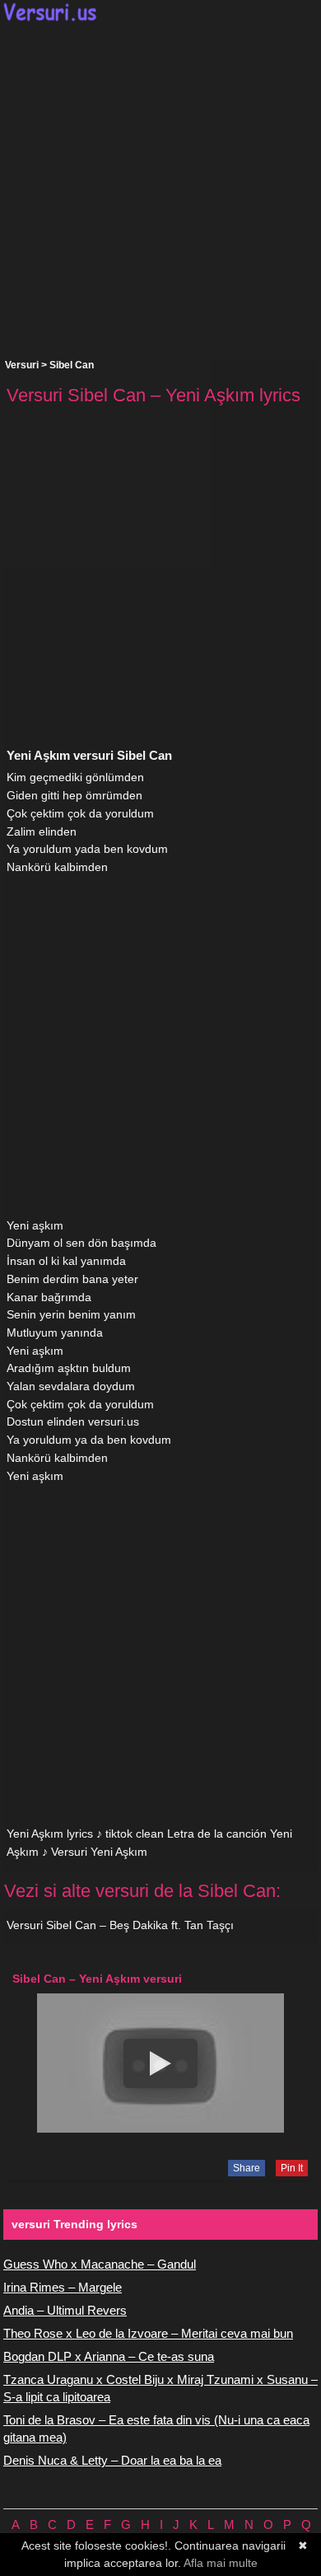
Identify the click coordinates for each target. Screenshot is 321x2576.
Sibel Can (72, 365)
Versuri (22, 365)
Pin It (292, 2168)
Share (247, 2168)
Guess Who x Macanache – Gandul (100, 2264)
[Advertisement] (160, 190)
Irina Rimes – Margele (63, 2287)
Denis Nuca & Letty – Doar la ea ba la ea (112, 2460)
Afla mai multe (221, 2563)
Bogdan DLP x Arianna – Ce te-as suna (109, 2356)
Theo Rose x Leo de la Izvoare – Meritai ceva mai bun (148, 2333)
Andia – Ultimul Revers (65, 2310)
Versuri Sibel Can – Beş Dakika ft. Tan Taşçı (120, 1925)
